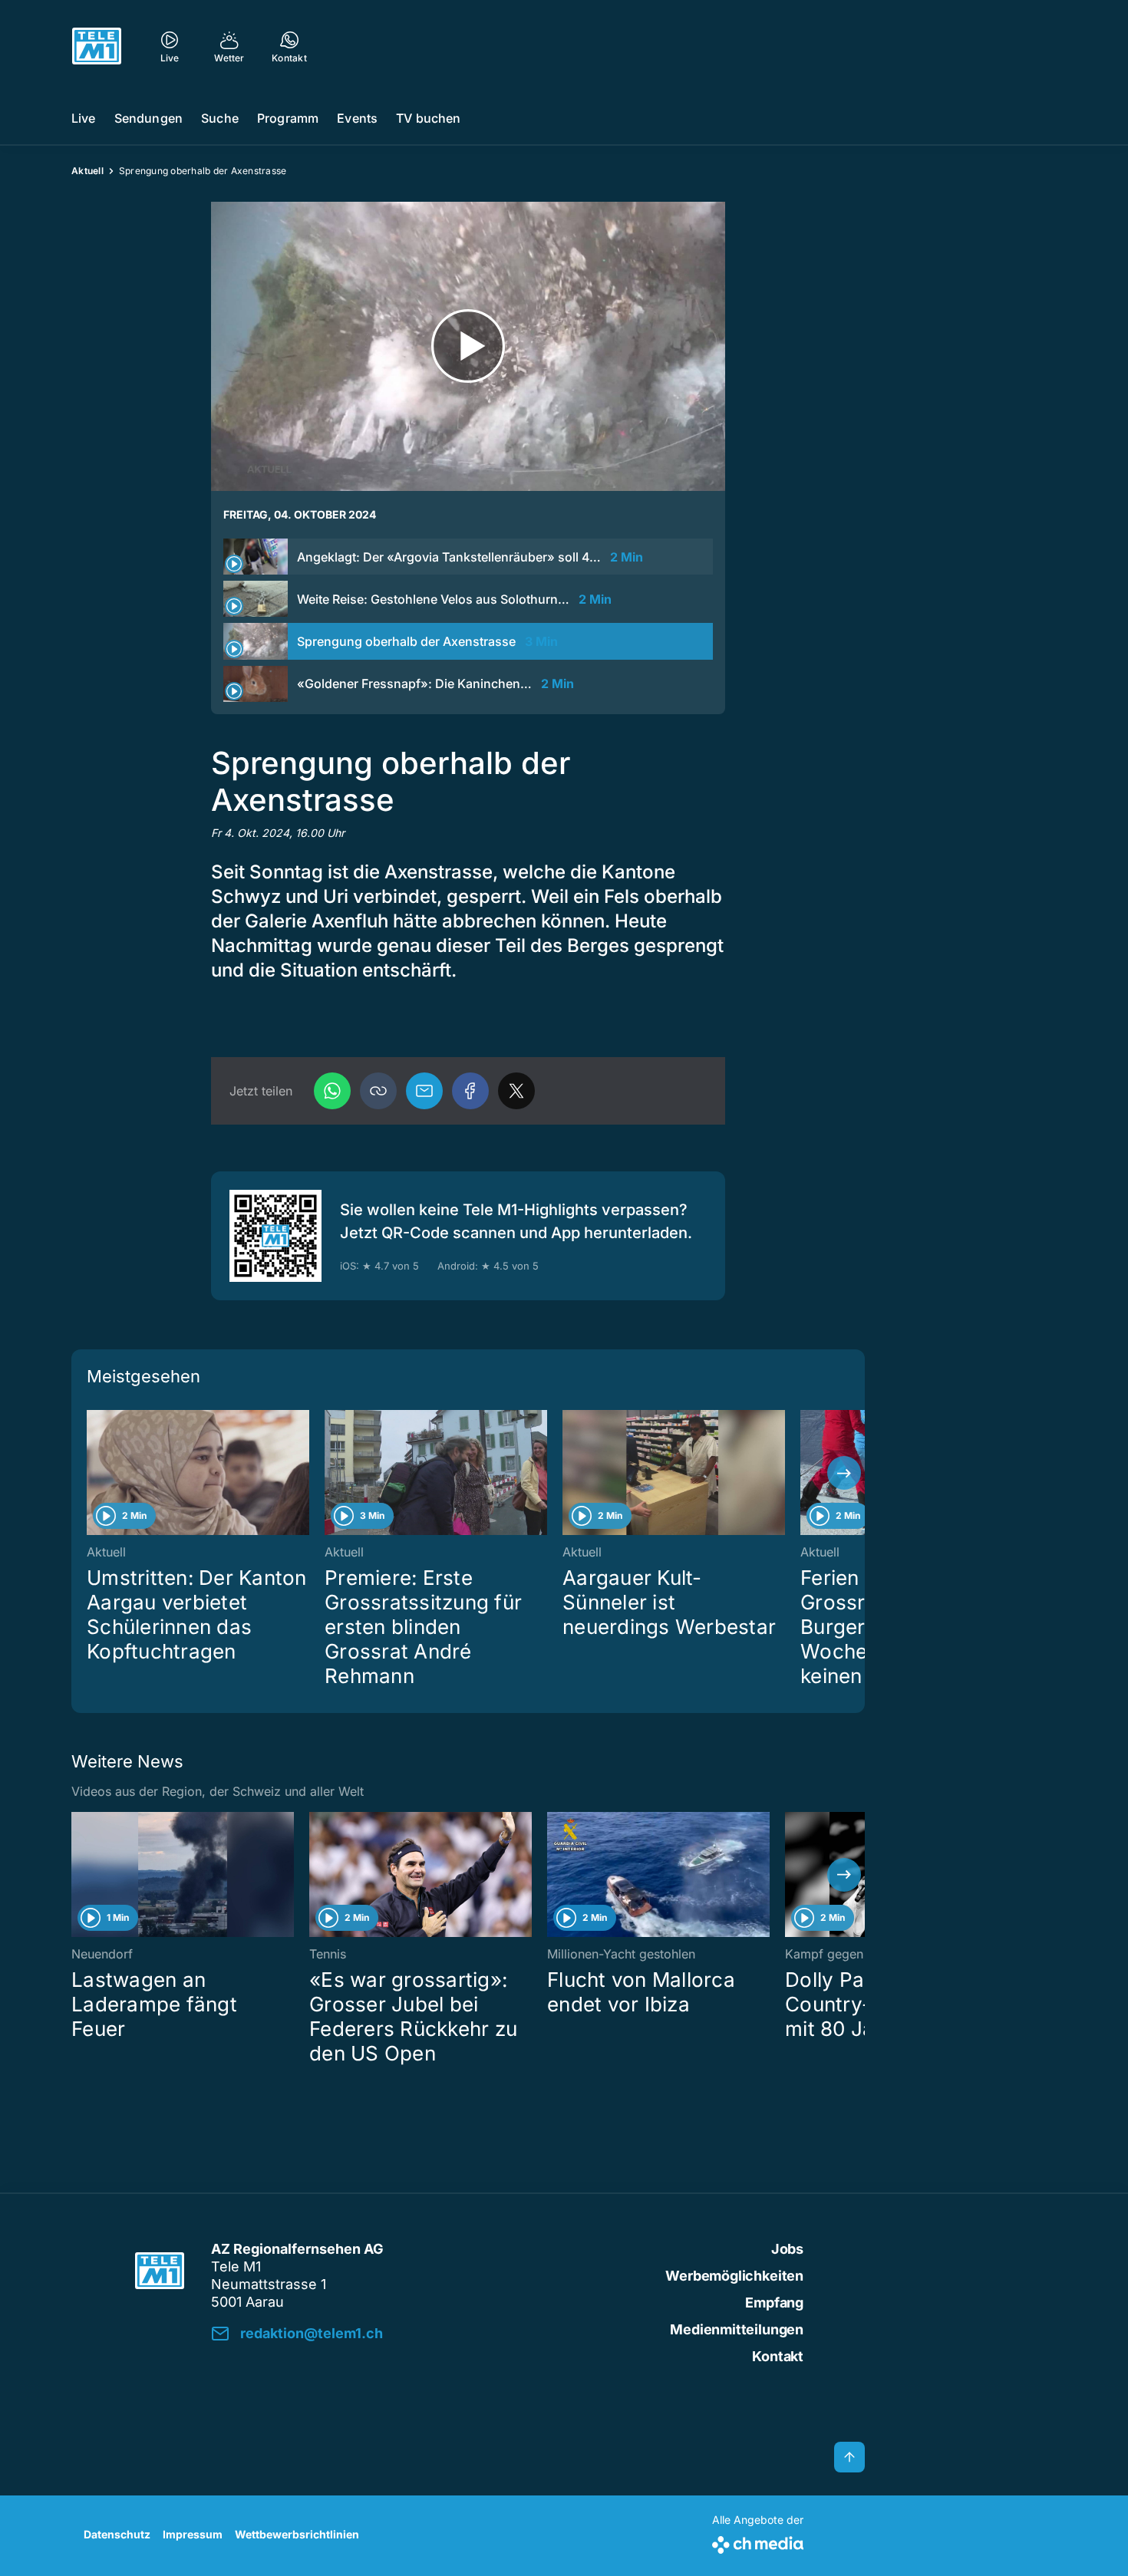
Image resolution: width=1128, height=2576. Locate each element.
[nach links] (92, 1473)
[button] (378, 1091)
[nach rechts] (844, 1473)
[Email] (424, 1091)
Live (84, 118)
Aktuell (87, 171)
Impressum (193, 2534)
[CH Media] (758, 2542)
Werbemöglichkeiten (734, 2276)
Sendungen (148, 118)
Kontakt (778, 2356)
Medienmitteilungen (737, 2329)
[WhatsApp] (332, 1091)
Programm (288, 118)
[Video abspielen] (468, 346)
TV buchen (428, 118)
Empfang (774, 2303)
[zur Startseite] (97, 46)
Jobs (787, 2249)
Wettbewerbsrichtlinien (297, 2534)
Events (357, 118)
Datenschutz (117, 2534)
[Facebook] (470, 1091)
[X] (516, 1091)
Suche (220, 118)
